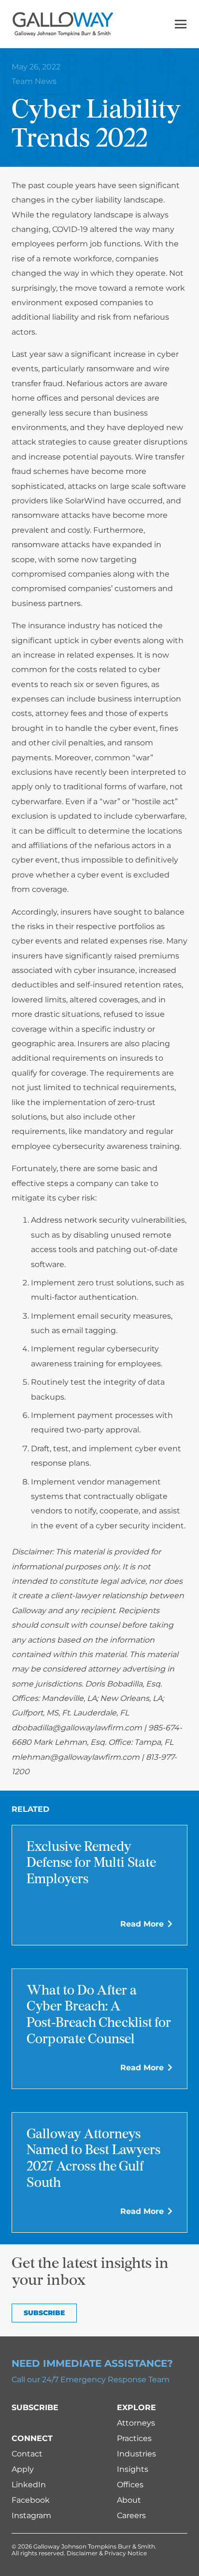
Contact (27, 2454)
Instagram (31, 2515)
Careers (131, 2515)
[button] (181, 24)
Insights (133, 2469)
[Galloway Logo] (63, 24)
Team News (34, 81)
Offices (130, 2485)
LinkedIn (29, 2485)
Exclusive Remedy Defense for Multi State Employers (91, 1864)
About (129, 2500)
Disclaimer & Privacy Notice (107, 2553)
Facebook (31, 2500)
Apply (23, 2469)
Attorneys (136, 2423)
